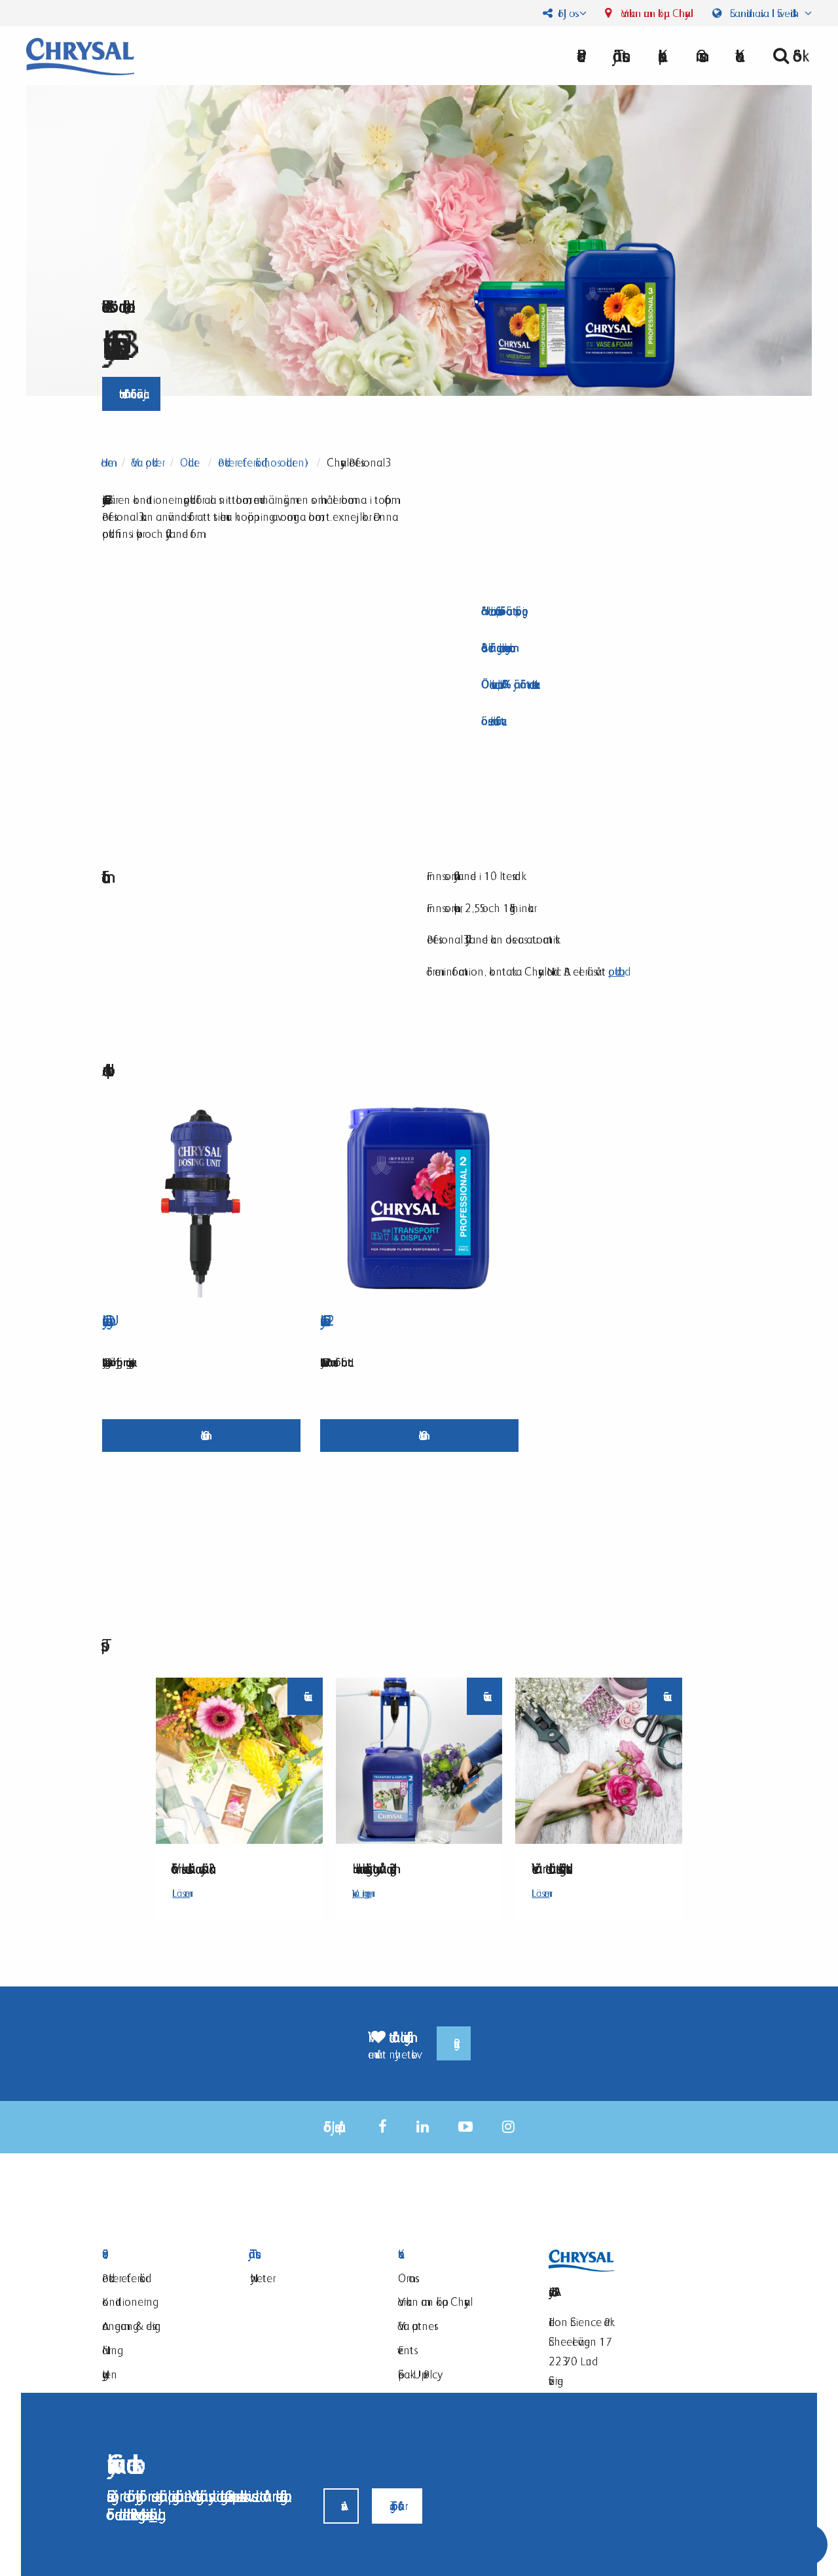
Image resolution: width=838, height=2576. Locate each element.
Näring (110, 2350)
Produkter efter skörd (124, 2278)
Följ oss (565, 13)
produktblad (616, 971)
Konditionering (127, 2302)
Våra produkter (147, 462)
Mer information (201, 1435)
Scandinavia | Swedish (764, 13)
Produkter (160, 2254)
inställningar (153, 2514)
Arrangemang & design (132, 2326)
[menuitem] (618, 56)
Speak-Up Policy (418, 2374)
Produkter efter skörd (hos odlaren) (263, 462)
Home (107, 462)
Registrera (454, 2043)
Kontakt (456, 2254)
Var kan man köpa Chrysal (655, 13)
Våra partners (416, 2326)
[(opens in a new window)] (383, 2127)
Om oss (697, 56)
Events (406, 2350)
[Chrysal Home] (80, 55)
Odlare (190, 462)
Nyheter (261, 2278)
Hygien (110, 2374)
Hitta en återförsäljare (131, 394)
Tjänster (618, 56)
